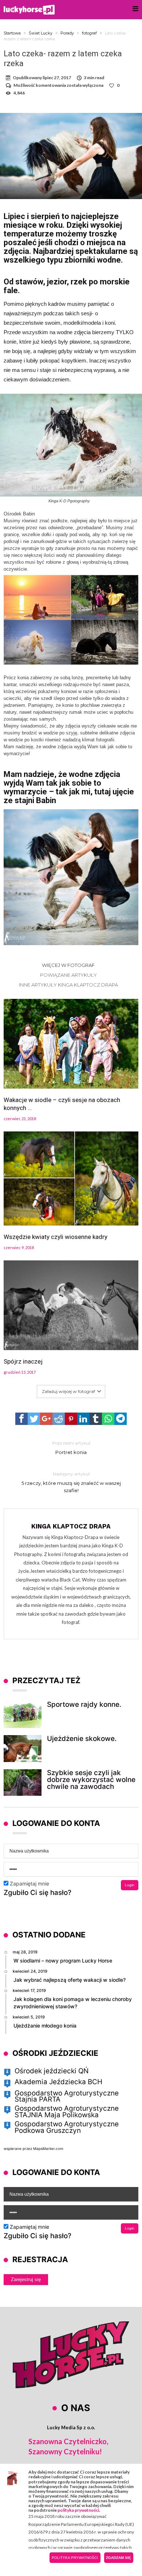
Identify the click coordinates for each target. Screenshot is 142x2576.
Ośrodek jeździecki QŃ (52, 2071)
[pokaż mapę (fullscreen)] (7, 2072)
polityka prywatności (78, 2510)
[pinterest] (71, 1419)
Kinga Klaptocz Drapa (71, 1526)
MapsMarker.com (48, 2148)
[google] (46, 1419)
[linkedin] (83, 1419)
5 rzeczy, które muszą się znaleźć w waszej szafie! (71, 1482)
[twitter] (34, 1419)
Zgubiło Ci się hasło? (38, 1893)
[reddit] (59, 1419)
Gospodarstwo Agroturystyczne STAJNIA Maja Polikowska (67, 2112)
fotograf (89, 33)
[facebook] (21, 1419)
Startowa (12, 33)
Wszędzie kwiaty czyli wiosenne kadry (56, 1237)
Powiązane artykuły (68, 975)
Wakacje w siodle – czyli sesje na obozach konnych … (62, 1104)
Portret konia (71, 1448)
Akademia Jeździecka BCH (58, 2082)
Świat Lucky (41, 33)
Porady (67, 33)
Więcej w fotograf (68, 965)
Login (130, 1885)
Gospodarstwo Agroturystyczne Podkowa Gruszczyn (67, 2127)
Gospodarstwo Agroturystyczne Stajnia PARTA (67, 2096)
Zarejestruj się (26, 2279)
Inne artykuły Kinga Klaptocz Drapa (68, 985)
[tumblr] (96, 1419)
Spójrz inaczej (23, 1361)
